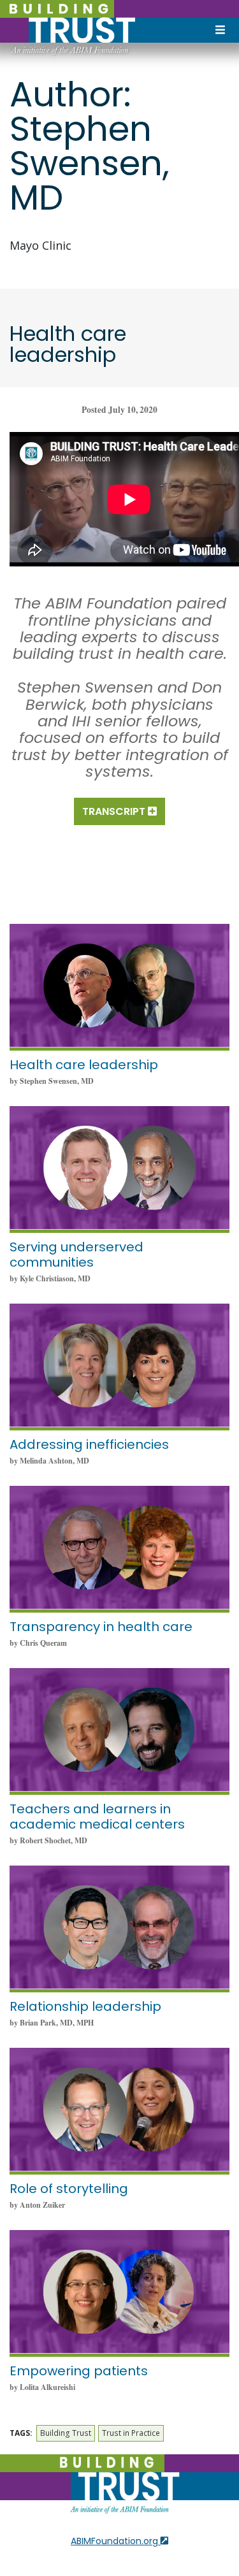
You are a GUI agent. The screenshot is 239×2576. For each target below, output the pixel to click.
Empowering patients (79, 2371)
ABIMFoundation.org (116, 2541)
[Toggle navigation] (220, 31)
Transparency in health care (101, 1627)
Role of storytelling (69, 2189)
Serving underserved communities (76, 1255)
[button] (119, 811)
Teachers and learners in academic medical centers (97, 1817)
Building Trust (66, 2433)
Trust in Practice (131, 2433)
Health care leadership (84, 1065)
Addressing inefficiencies (89, 1444)
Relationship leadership (85, 2006)
